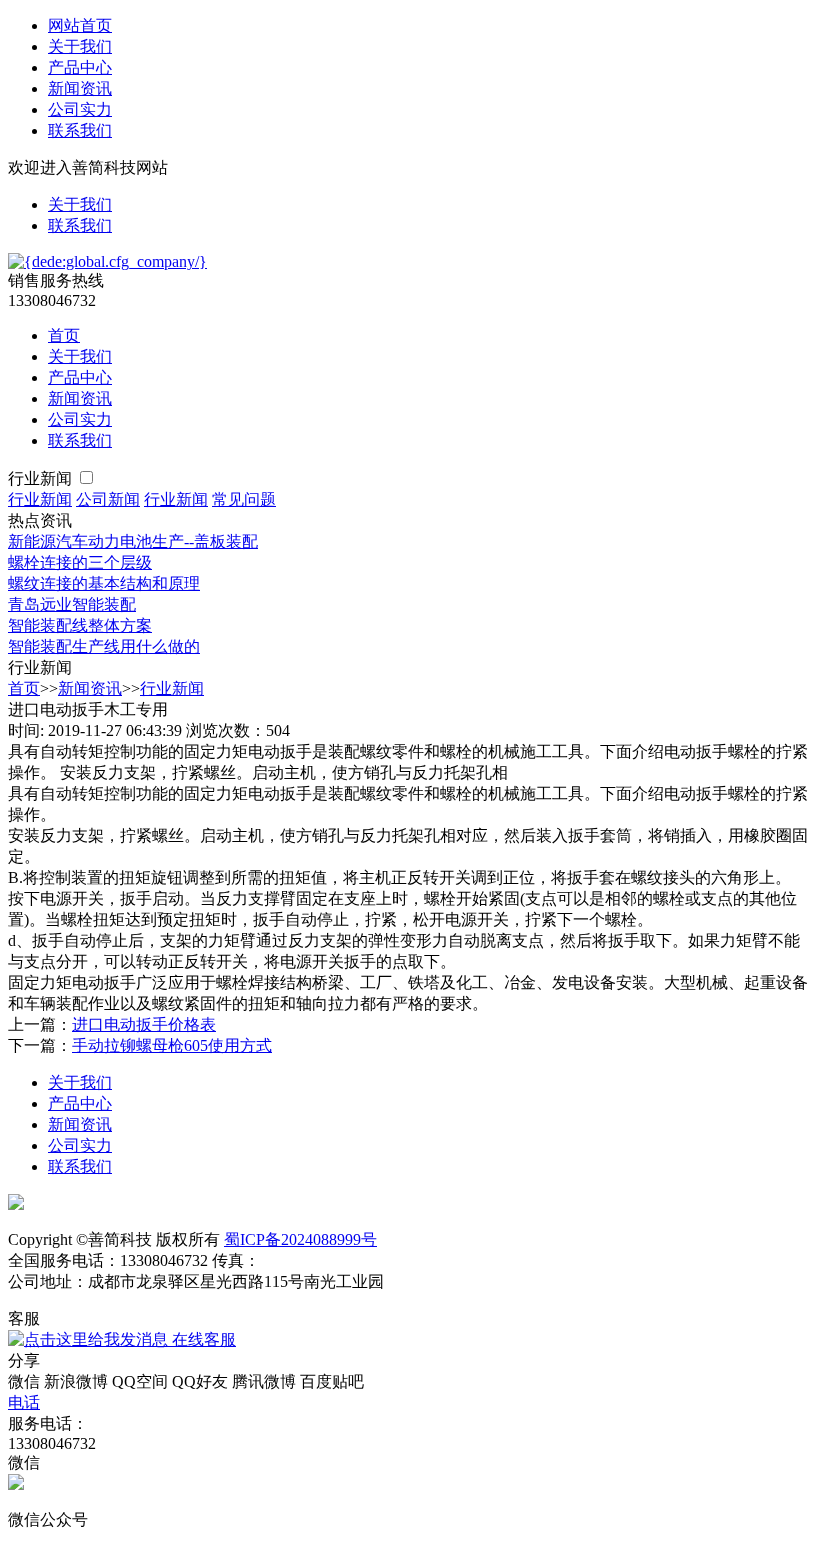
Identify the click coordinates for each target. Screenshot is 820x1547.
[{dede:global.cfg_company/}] (107, 261)
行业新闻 (42, 478)
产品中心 (80, 67)
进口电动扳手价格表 (144, 1024)
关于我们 (80, 46)
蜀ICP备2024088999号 (300, 1239)
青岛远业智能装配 (72, 604)
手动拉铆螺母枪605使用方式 (172, 1045)
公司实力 (80, 109)
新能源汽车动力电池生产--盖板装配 (133, 541)
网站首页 (80, 25)
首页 (64, 335)
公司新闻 (108, 499)
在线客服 (202, 1339)
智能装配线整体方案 (80, 625)
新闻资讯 (80, 88)
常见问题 (244, 499)
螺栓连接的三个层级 (80, 562)
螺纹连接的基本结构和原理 (104, 583)
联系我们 (80, 130)
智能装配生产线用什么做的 (104, 646)
